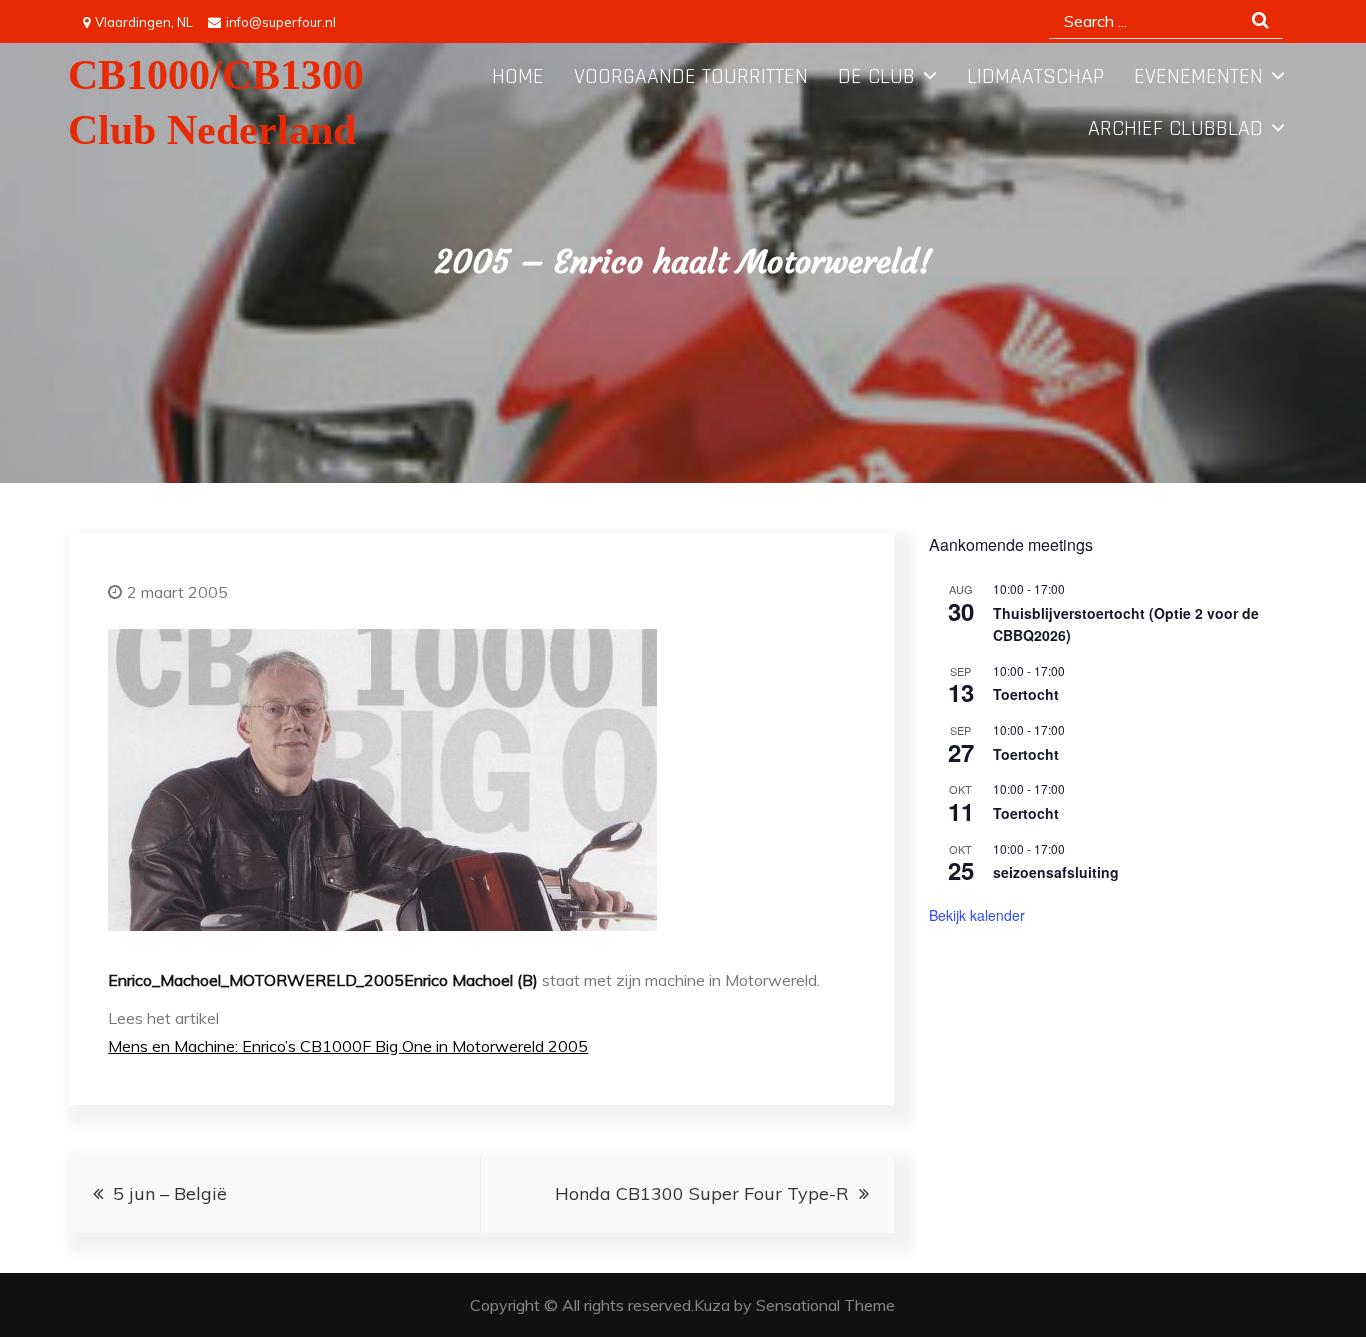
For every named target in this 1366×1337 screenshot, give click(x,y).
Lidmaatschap (1035, 77)
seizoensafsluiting (1056, 872)
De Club (876, 77)
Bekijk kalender (977, 915)
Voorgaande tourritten (691, 77)
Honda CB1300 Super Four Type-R (702, 1193)
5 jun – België (170, 1193)
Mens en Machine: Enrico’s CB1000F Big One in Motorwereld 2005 (348, 1046)
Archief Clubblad (1175, 129)
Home (518, 77)
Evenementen (1198, 77)
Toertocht (1026, 694)
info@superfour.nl (281, 22)
